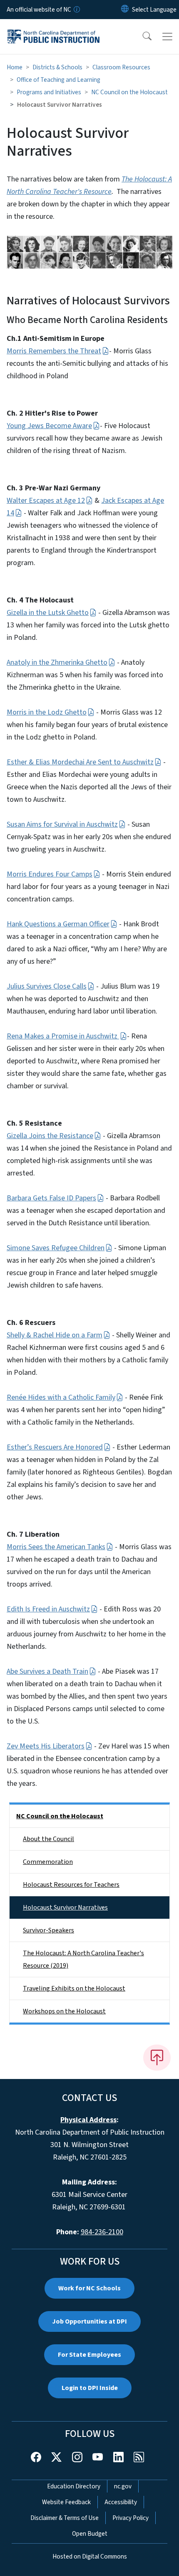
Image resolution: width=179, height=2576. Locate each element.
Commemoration (48, 1862)
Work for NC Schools (89, 2288)
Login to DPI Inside (90, 2388)
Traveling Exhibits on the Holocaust (74, 1988)
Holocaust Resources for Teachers (71, 1885)
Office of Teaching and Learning (58, 80)
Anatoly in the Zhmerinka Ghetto (57, 662)
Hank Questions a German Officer (58, 924)
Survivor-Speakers (48, 1930)
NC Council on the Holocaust (129, 92)
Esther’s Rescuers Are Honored (55, 1447)
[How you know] (76, 10)
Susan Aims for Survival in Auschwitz (62, 824)
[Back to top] (157, 2057)
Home (15, 67)
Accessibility (121, 2502)
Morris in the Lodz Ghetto (47, 712)
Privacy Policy (131, 2518)
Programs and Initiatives (49, 92)
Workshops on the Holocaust (64, 2011)
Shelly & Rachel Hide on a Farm (55, 1335)
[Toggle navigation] (167, 37)
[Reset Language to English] (125, 10)
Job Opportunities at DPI (89, 2321)
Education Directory (74, 2486)
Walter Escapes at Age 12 (46, 501)
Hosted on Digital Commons (90, 2556)
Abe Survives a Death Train (47, 1671)
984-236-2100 (102, 2232)
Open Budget (90, 2534)
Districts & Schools (57, 67)
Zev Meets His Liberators (46, 1746)
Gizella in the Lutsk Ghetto (48, 613)
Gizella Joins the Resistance (50, 1136)
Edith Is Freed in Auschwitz (48, 1609)
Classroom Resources (121, 67)
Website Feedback (66, 2502)
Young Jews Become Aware (49, 426)
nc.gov (123, 2486)
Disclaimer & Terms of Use (65, 2518)
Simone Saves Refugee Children (56, 1248)
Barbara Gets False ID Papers (51, 1198)
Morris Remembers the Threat (54, 351)
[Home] (53, 29)
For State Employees (89, 2355)
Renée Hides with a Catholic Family (61, 1397)
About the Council (48, 1839)
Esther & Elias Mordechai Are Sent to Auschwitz (80, 762)
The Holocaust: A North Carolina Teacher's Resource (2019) (83, 1959)
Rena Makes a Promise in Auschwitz (63, 1036)
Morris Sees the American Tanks (56, 1547)
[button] (142, 37)
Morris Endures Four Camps (50, 874)
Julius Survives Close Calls (47, 986)
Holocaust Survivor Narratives (65, 1908)
